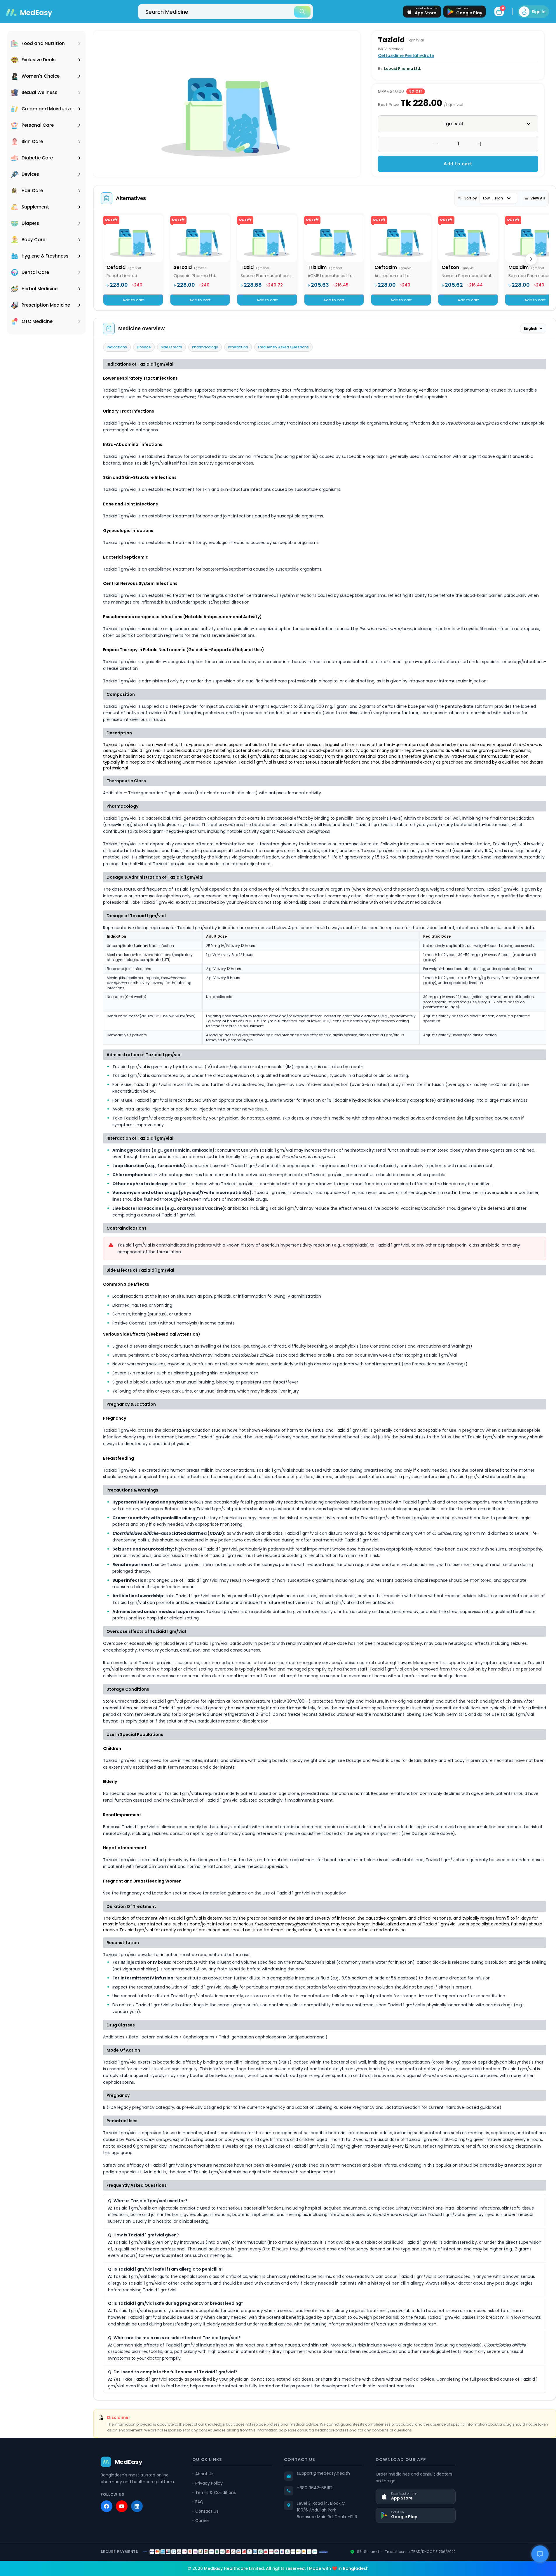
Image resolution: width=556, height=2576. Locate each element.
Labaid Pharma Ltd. (402, 68)
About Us (204, 2474)
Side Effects (171, 347)
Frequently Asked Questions (283, 347)
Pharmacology (205, 347)
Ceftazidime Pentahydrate (406, 55)
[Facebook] (107, 2506)
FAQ (199, 2502)
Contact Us (207, 2511)
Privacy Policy (209, 2483)
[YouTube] (122, 2506)
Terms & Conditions (216, 2492)
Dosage (144, 347)
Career (202, 2521)
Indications (117, 347)
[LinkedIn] (137, 2506)
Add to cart (458, 164)
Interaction (238, 347)
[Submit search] (302, 12)
